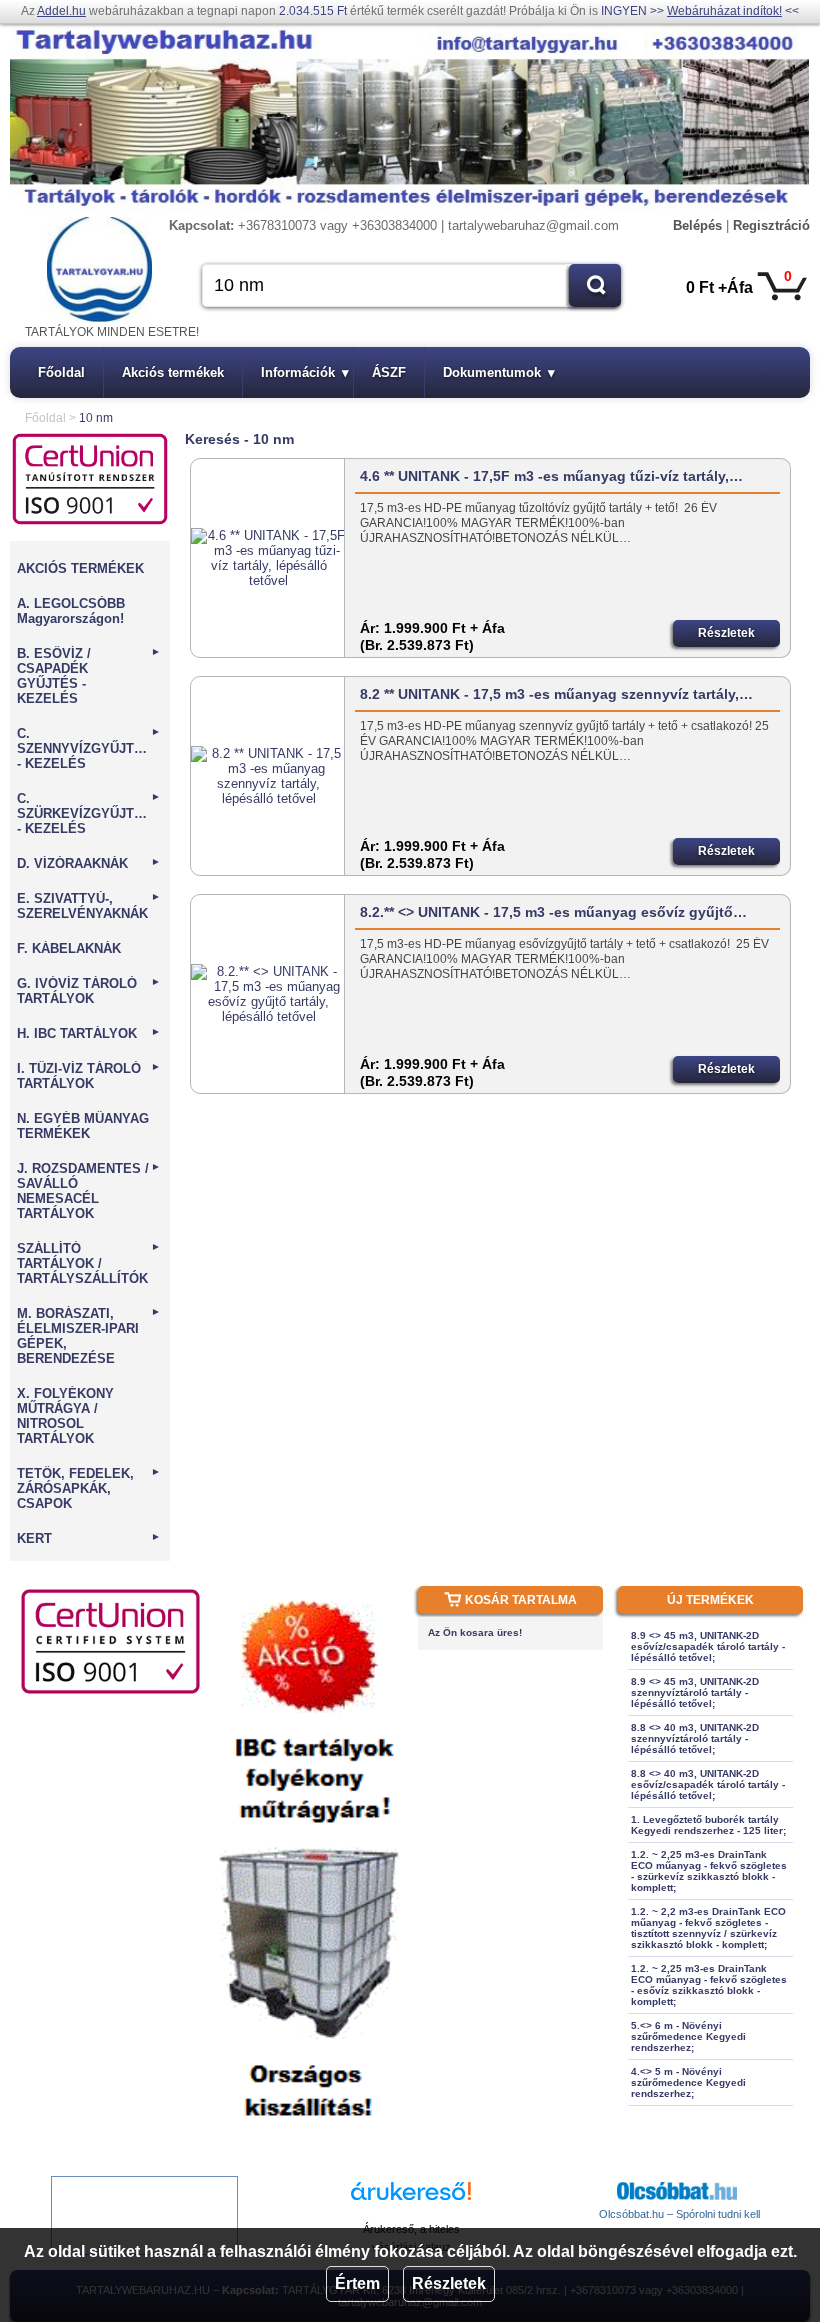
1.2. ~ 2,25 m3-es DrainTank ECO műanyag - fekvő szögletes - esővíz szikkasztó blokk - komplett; (709, 1985)
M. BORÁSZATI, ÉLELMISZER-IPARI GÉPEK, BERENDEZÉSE (89, 1336)
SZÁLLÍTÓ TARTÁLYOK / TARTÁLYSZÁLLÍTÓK (89, 1263)
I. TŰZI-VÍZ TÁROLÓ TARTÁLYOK (89, 1076)
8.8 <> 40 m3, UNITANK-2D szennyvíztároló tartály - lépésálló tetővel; (695, 1738)
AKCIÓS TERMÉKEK (80, 568)
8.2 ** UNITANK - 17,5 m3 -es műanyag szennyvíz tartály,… (556, 694)
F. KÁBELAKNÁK (69, 948)
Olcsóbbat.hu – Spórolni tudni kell (679, 2214)
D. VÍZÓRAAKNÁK (89, 863)
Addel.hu (61, 11)
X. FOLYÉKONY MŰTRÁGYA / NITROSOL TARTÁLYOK (65, 1416)
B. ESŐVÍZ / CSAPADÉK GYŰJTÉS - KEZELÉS (89, 676)
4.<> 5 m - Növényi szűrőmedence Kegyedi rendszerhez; (688, 2082)
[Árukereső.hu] (411, 2200)
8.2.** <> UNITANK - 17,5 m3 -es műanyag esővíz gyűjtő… (553, 912)
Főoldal (61, 372)
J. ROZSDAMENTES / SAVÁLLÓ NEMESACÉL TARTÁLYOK (89, 1191)
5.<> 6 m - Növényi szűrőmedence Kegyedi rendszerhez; (688, 2036)
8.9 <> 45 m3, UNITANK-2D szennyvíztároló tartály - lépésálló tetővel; (695, 1692)
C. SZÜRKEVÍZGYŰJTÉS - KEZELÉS (89, 813)
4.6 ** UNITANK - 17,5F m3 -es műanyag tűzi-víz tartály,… (551, 476)
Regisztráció (771, 225)
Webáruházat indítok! (724, 11)
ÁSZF (389, 372)
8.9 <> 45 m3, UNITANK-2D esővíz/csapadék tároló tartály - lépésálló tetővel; (708, 1646)
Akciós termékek (173, 372)
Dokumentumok (499, 372)
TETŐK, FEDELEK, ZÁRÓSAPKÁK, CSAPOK (89, 1488)
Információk (305, 372)
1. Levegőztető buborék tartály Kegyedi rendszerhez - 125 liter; (708, 1825)
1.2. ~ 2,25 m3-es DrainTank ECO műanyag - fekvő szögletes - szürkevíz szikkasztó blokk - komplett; (709, 1871)
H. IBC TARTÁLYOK (89, 1033)
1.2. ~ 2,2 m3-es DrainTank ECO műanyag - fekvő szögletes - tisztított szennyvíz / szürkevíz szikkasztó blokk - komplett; (708, 1928)
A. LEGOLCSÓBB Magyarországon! (71, 611)
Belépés (697, 225)
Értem (357, 2283)
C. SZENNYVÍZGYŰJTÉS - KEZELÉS (89, 748)
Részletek (449, 2283)
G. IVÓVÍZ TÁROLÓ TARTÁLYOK (89, 991)
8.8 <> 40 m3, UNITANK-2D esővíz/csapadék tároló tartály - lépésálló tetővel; (708, 1784)
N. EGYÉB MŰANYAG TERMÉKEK (83, 1126)
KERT (89, 1538)
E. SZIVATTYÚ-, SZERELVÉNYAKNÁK (89, 906)
